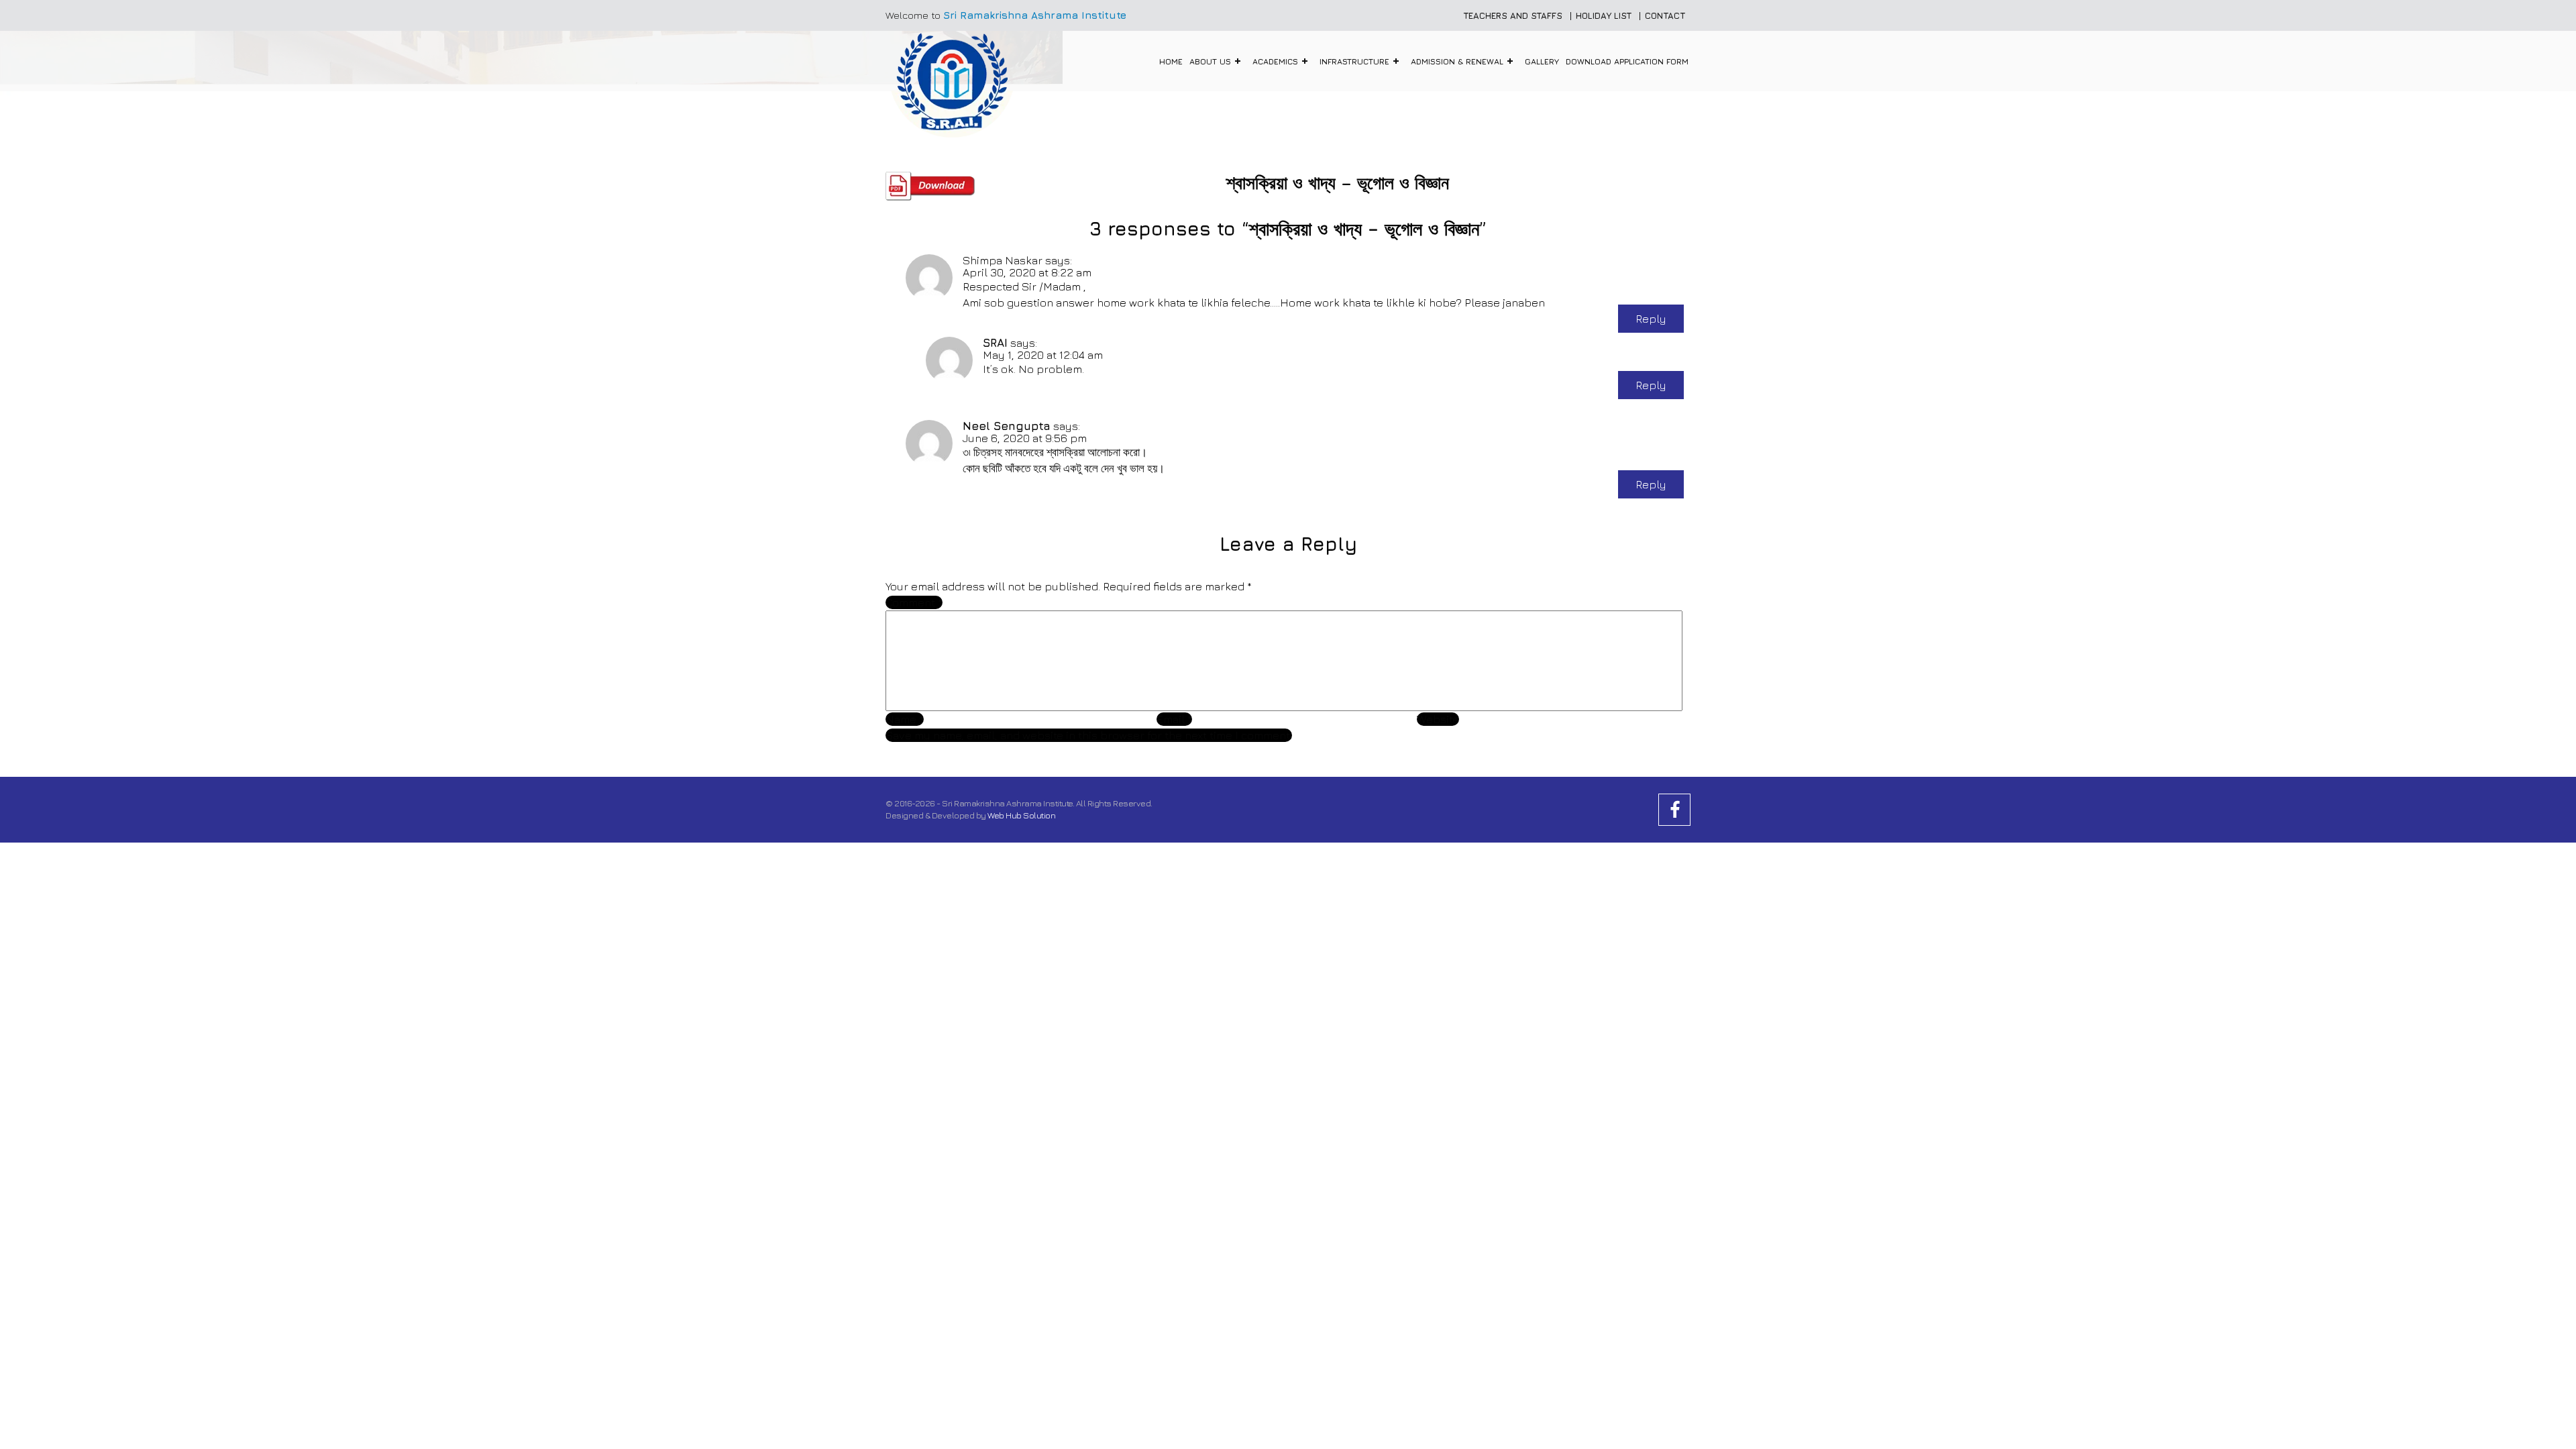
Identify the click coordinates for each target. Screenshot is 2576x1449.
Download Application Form (1627, 61)
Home (1171, 61)
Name (905, 719)
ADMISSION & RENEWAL (1457, 61)
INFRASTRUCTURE (1354, 61)
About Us (1210, 61)
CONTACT (1665, 15)
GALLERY (1542, 61)
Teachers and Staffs (1513, 15)
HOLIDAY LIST (1604, 15)
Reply (1651, 319)
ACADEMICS (1275, 61)
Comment (914, 602)
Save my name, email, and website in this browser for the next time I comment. (1089, 735)
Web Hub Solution (1021, 815)
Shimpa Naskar (1003, 260)
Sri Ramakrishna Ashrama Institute (1035, 15)
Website (1438, 719)
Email (1174, 719)
